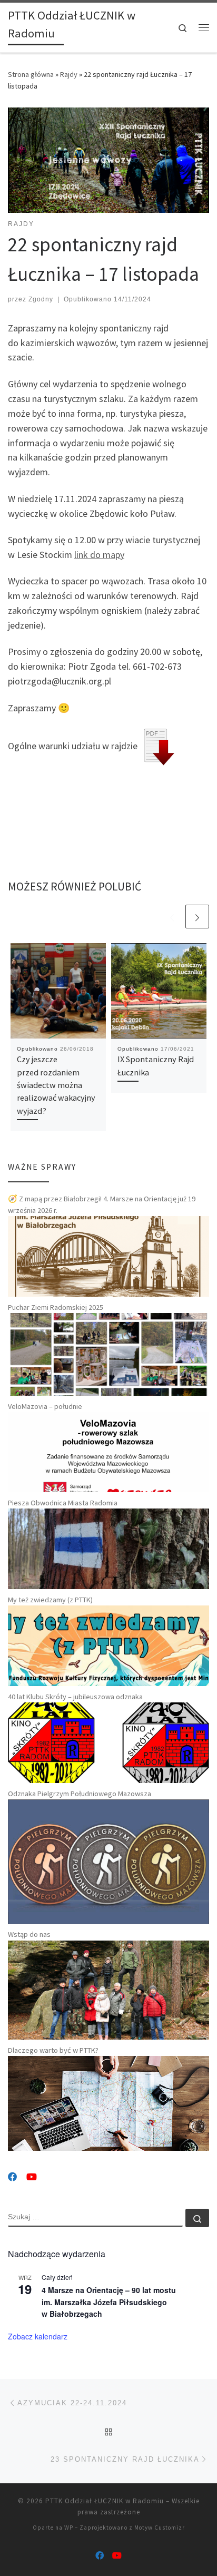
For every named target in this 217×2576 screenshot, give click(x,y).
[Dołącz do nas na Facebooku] (13, 2177)
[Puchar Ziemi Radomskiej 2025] (108, 1354)
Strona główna (31, 74)
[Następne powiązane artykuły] (197, 917)
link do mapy (99, 555)
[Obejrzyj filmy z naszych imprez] (32, 2177)
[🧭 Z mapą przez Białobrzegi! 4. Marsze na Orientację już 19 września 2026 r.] (108, 1256)
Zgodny (41, 299)
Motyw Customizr (160, 2528)
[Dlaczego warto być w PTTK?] (108, 2103)
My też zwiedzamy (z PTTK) (50, 1600)
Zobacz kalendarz (38, 2336)
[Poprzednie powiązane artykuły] (172, 917)
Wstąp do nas (29, 1934)
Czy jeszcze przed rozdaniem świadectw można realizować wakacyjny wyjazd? (56, 1085)
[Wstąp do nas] (108, 1989)
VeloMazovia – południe (45, 1406)
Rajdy (69, 74)
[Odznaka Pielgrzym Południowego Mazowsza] (108, 1861)
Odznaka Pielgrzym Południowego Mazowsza (80, 1794)
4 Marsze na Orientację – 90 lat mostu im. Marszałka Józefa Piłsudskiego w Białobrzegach (109, 2302)
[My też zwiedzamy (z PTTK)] (108, 1645)
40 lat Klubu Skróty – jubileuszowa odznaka (75, 1697)
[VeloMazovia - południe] (108, 1452)
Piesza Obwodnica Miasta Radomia (63, 1503)
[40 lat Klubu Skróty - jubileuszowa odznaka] (108, 1742)
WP (69, 2528)
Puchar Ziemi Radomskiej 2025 (56, 1307)
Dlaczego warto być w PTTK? (53, 2050)
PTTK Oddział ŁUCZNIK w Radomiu (105, 2501)
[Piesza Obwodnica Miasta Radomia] (108, 1548)
